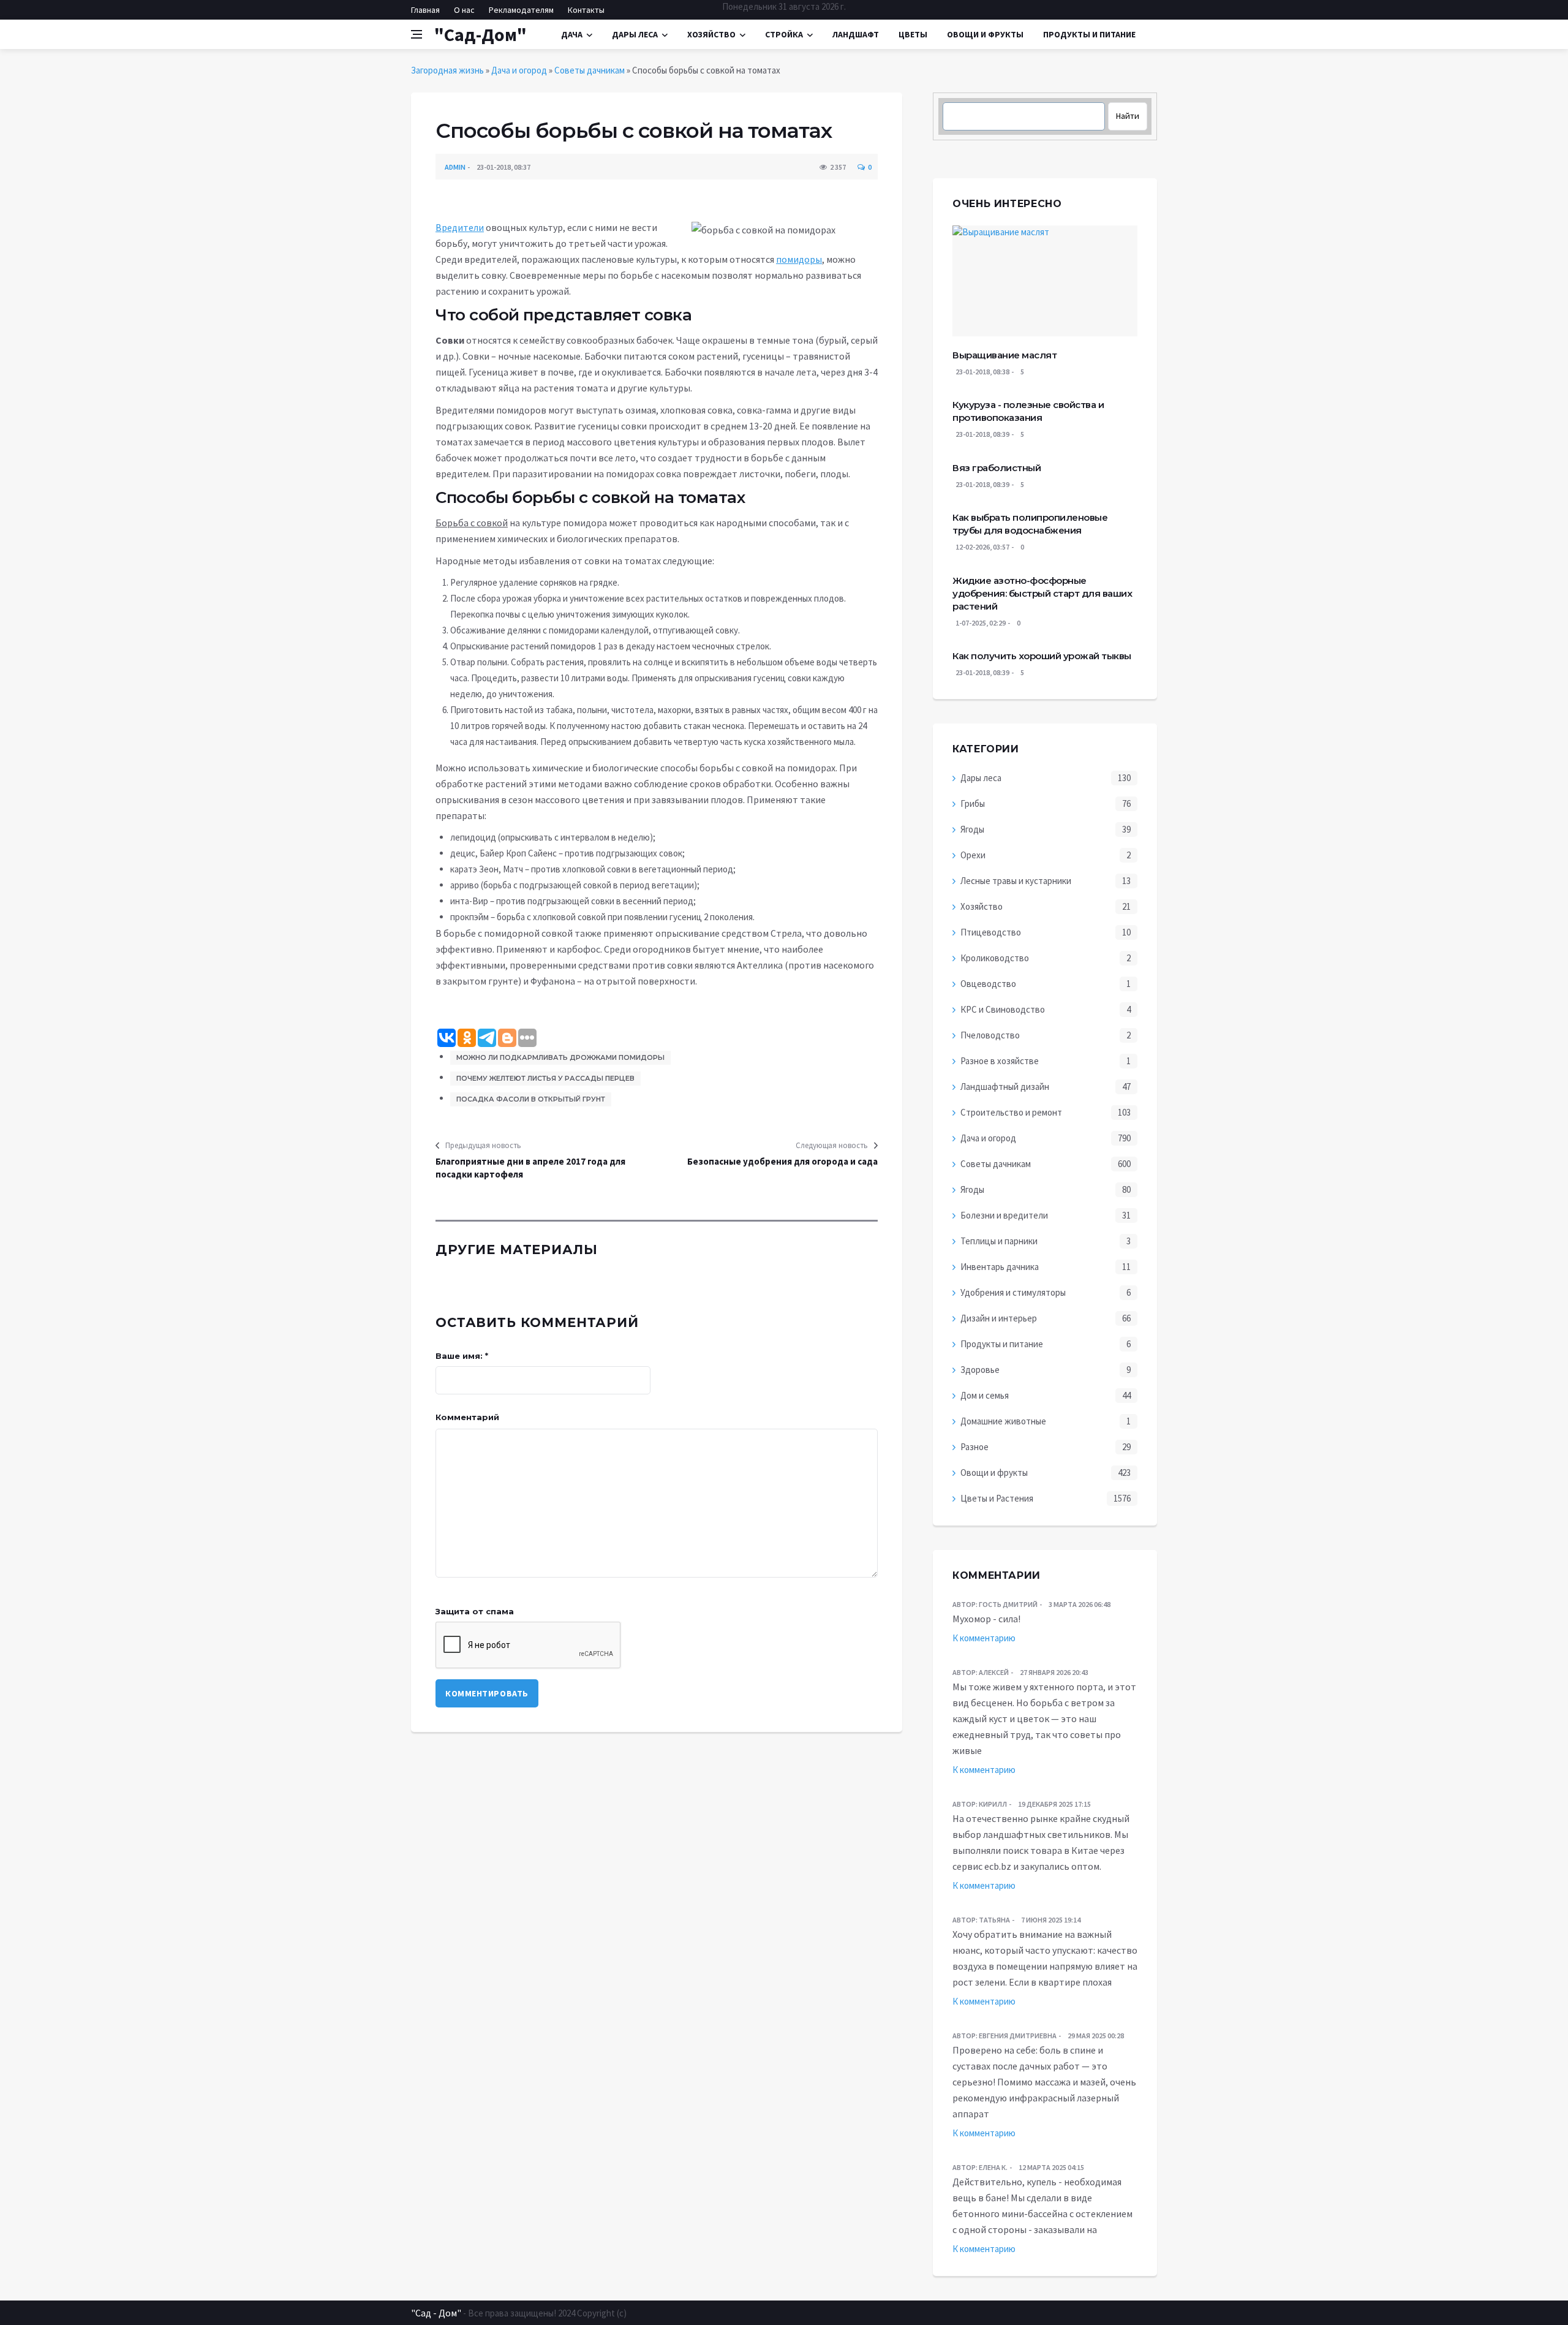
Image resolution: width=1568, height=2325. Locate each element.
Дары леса (635, 34)
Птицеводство (991, 932)
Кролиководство (995, 958)
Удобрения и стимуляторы (1013, 1292)
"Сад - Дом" (436, 2313)
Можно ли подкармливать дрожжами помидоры (560, 1057)
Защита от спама (475, 1611)
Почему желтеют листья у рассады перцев (545, 1078)
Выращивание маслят (1005, 355)
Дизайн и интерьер (999, 1318)
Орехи (973, 855)
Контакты (586, 10)
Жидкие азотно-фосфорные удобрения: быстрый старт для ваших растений (1042, 593)
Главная (425, 10)
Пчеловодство (990, 1035)
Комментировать (487, 1693)
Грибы (973, 803)
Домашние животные (1003, 1421)
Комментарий (467, 1417)
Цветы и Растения (997, 1498)
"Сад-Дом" (481, 34)
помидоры (799, 259)
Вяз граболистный (997, 468)
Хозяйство (711, 34)
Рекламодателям (521, 10)
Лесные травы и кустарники (1016, 881)
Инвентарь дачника (1000, 1267)
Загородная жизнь (447, 70)
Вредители (460, 227)
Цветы (913, 34)
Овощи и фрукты (994, 1472)
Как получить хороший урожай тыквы (1042, 656)
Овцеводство (988, 984)
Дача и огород (519, 70)
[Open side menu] (417, 34)
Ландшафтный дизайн (1005, 1087)
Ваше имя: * (462, 1356)
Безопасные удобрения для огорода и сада (782, 1161)
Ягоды (972, 829)
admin (455, 167)
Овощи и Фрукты (985, 34)
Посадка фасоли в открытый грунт (531, 1099)
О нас (464, 10)
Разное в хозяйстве (1000, 1061)
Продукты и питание (1002, 1344)
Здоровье (980, 1370)
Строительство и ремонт (1011, 1112)
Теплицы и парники (999, 1241)
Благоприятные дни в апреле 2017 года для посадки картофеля (530, 1168)
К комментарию (984, 1638)
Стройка (784, 34)
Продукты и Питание (1089, 34)
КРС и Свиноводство (1003, 1009)
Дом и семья (985, 1395)
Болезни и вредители (1004, 1215)
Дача (572, 34)
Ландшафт (856, 34)
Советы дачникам (590, 70)
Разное (974, 1447)
